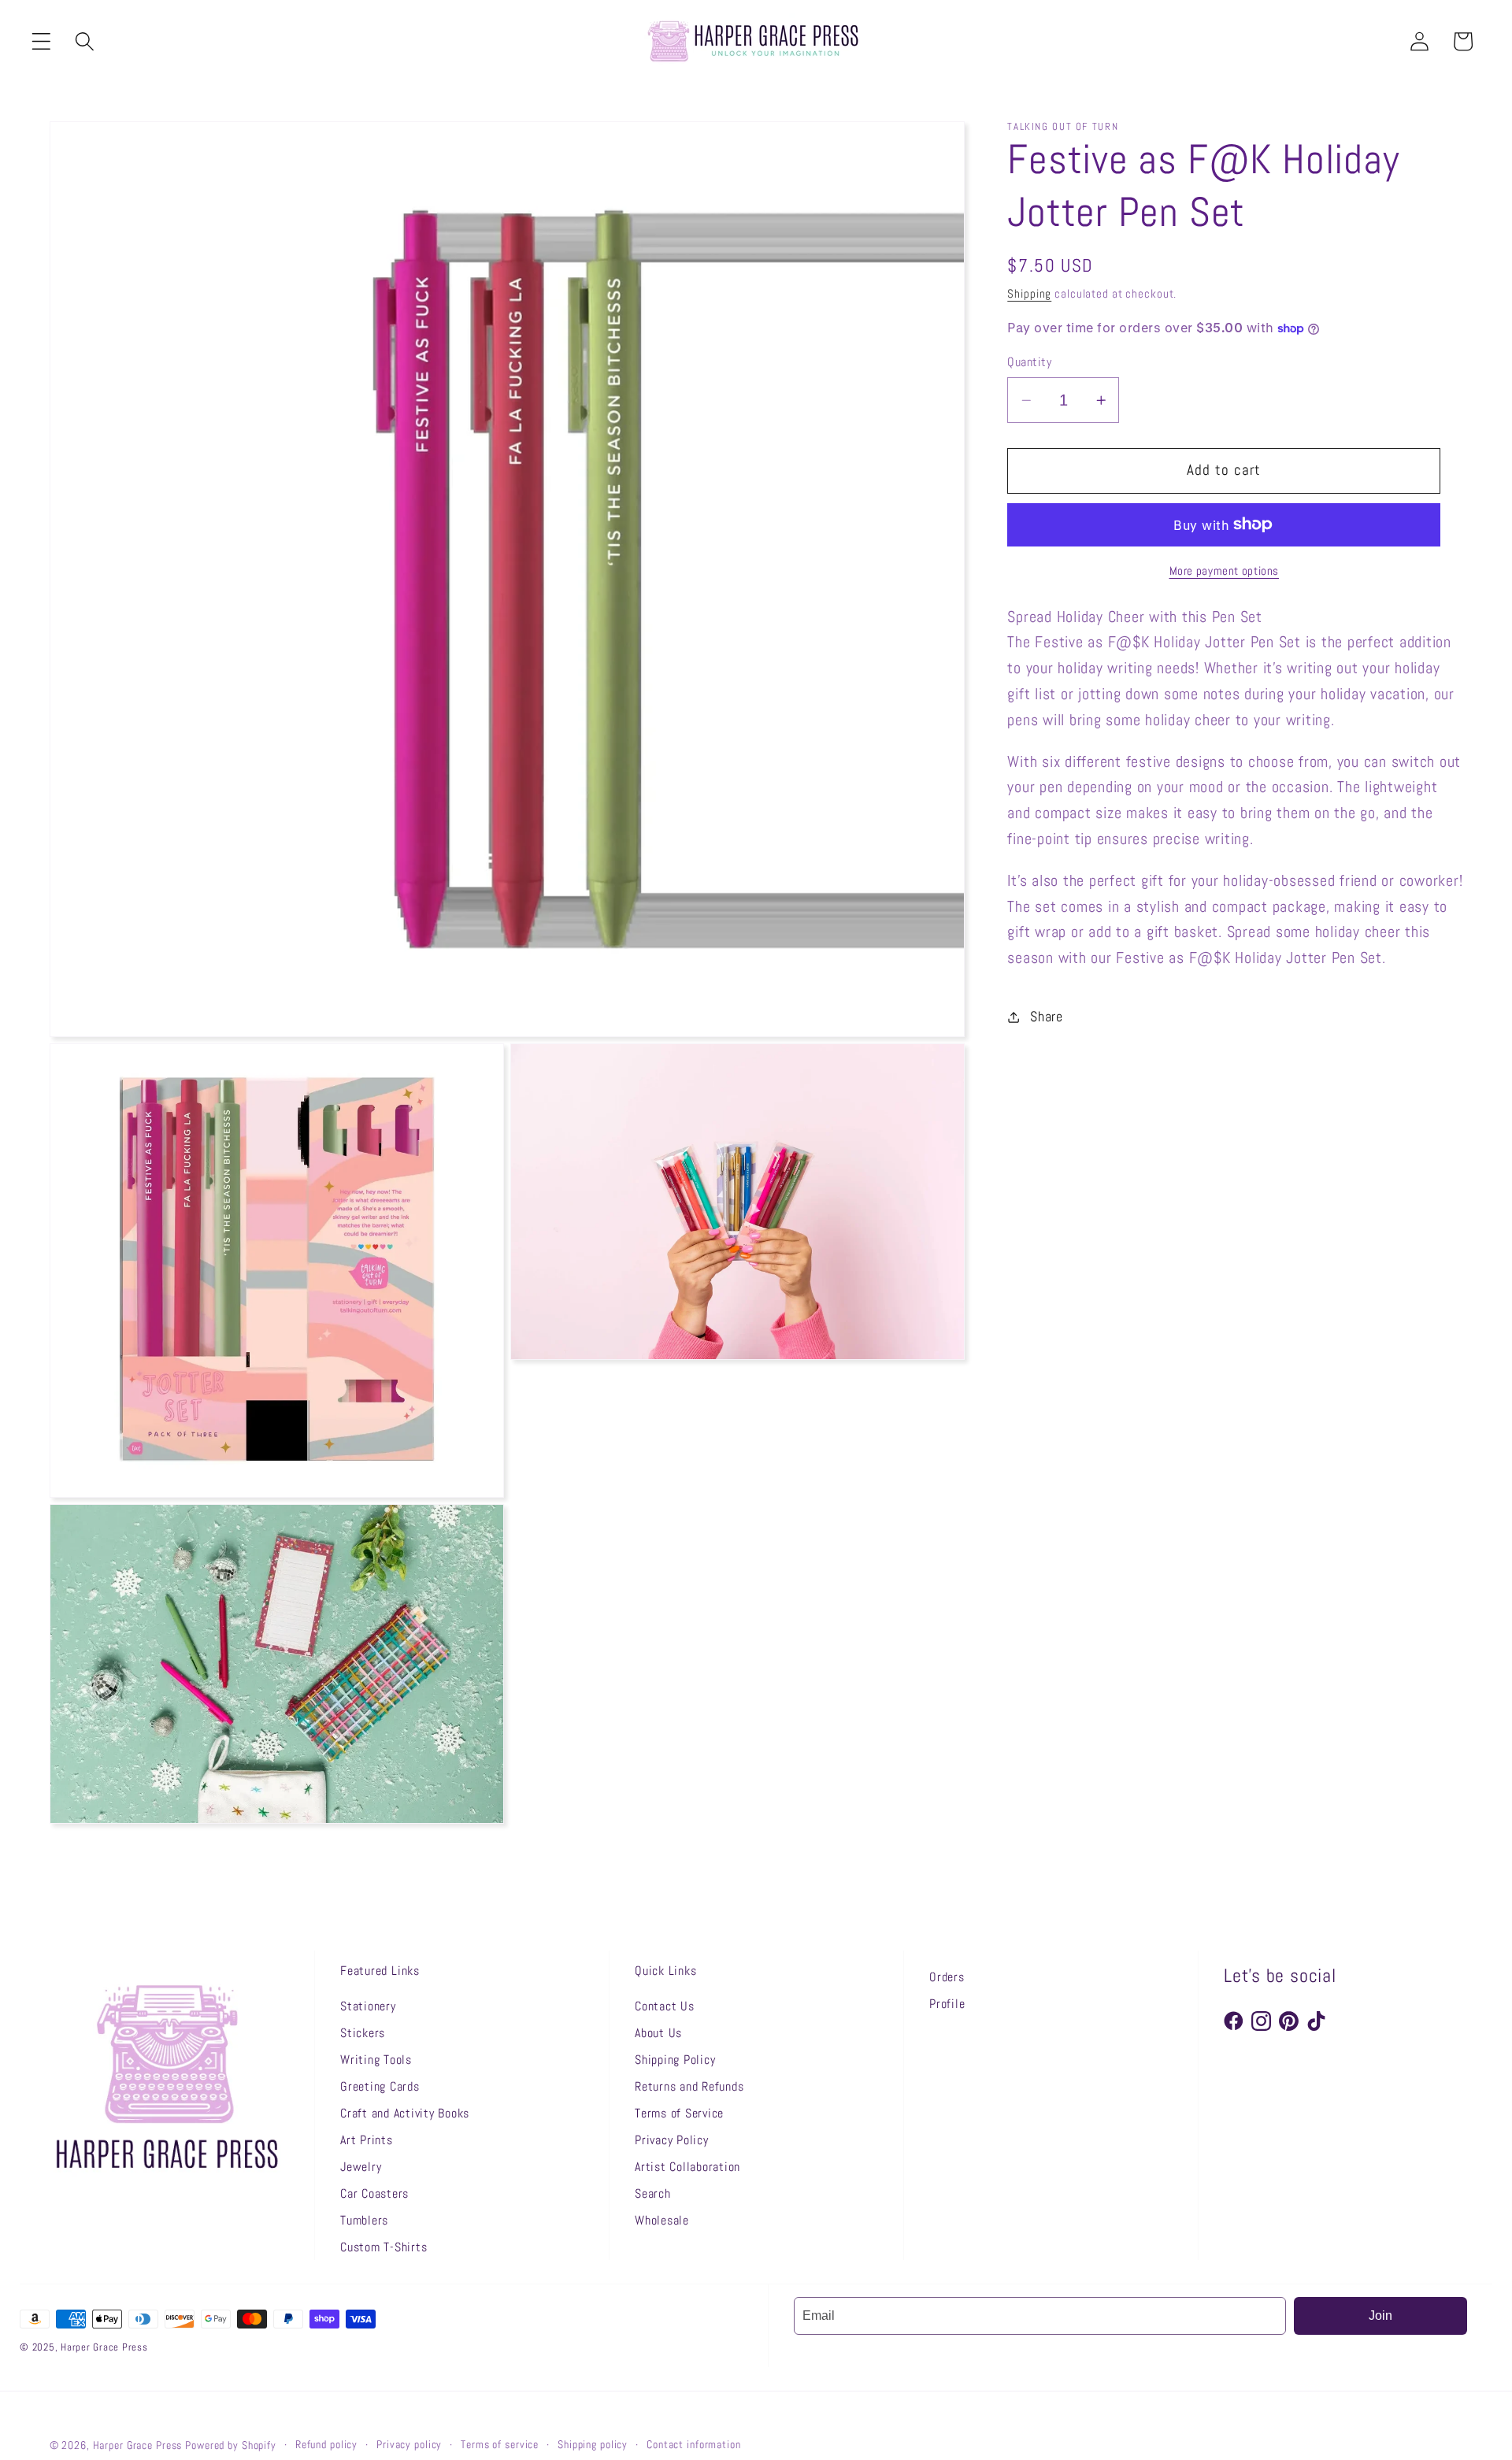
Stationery (368, 2006)
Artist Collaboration (687, 2167)
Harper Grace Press (138, 2445)
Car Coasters (374, 2193)
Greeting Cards (380, 2086)
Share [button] (1047, 1017)
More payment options (1225, 571)
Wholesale (662, 2220)
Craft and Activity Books (405, 2113)
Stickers (363, 2033)
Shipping (1029, 293)
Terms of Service (679, 2113)
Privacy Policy (672, 2140)
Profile (947, 2004)
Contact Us (665, 2006)
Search (653, 2193)
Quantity (1029, 361)
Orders (947, 1977)
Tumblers (364, 2220)
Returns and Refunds (689, 2086)
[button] (41, 41)
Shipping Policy (675, 2060)
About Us (658, 2033)
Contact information (694, 2445)
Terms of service (500, 2445)
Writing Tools (376, 2060)
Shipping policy (593, 2445)
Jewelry (361, 2167)
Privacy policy (409, 2445)
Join (1380, 2316)
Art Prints (367, 2140)
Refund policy (326, 2445)
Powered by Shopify (231, 2445)
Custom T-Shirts (384, 2247)
